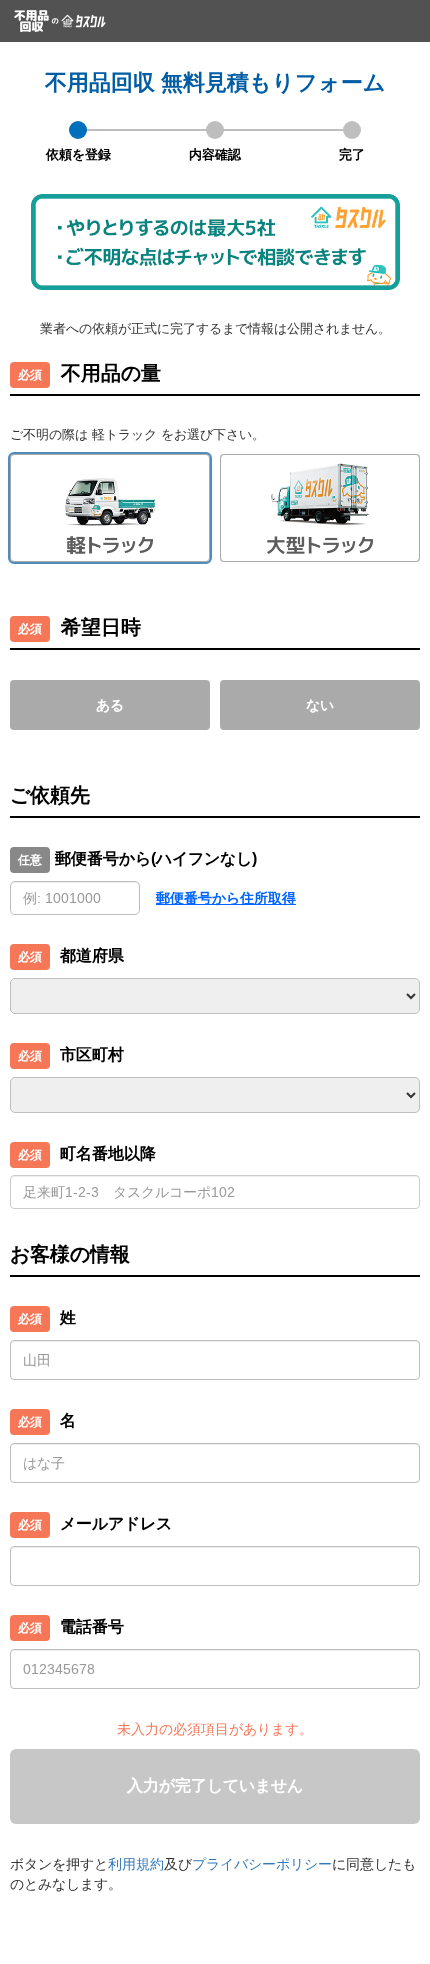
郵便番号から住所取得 (226, 898)
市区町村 (92, 1054)
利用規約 (136, 1864)
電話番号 (92, 1626)
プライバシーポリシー (262, 1864)
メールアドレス (116, 1523)
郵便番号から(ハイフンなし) (156, 858)
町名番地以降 (108, 1153)
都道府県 (92, 955)
